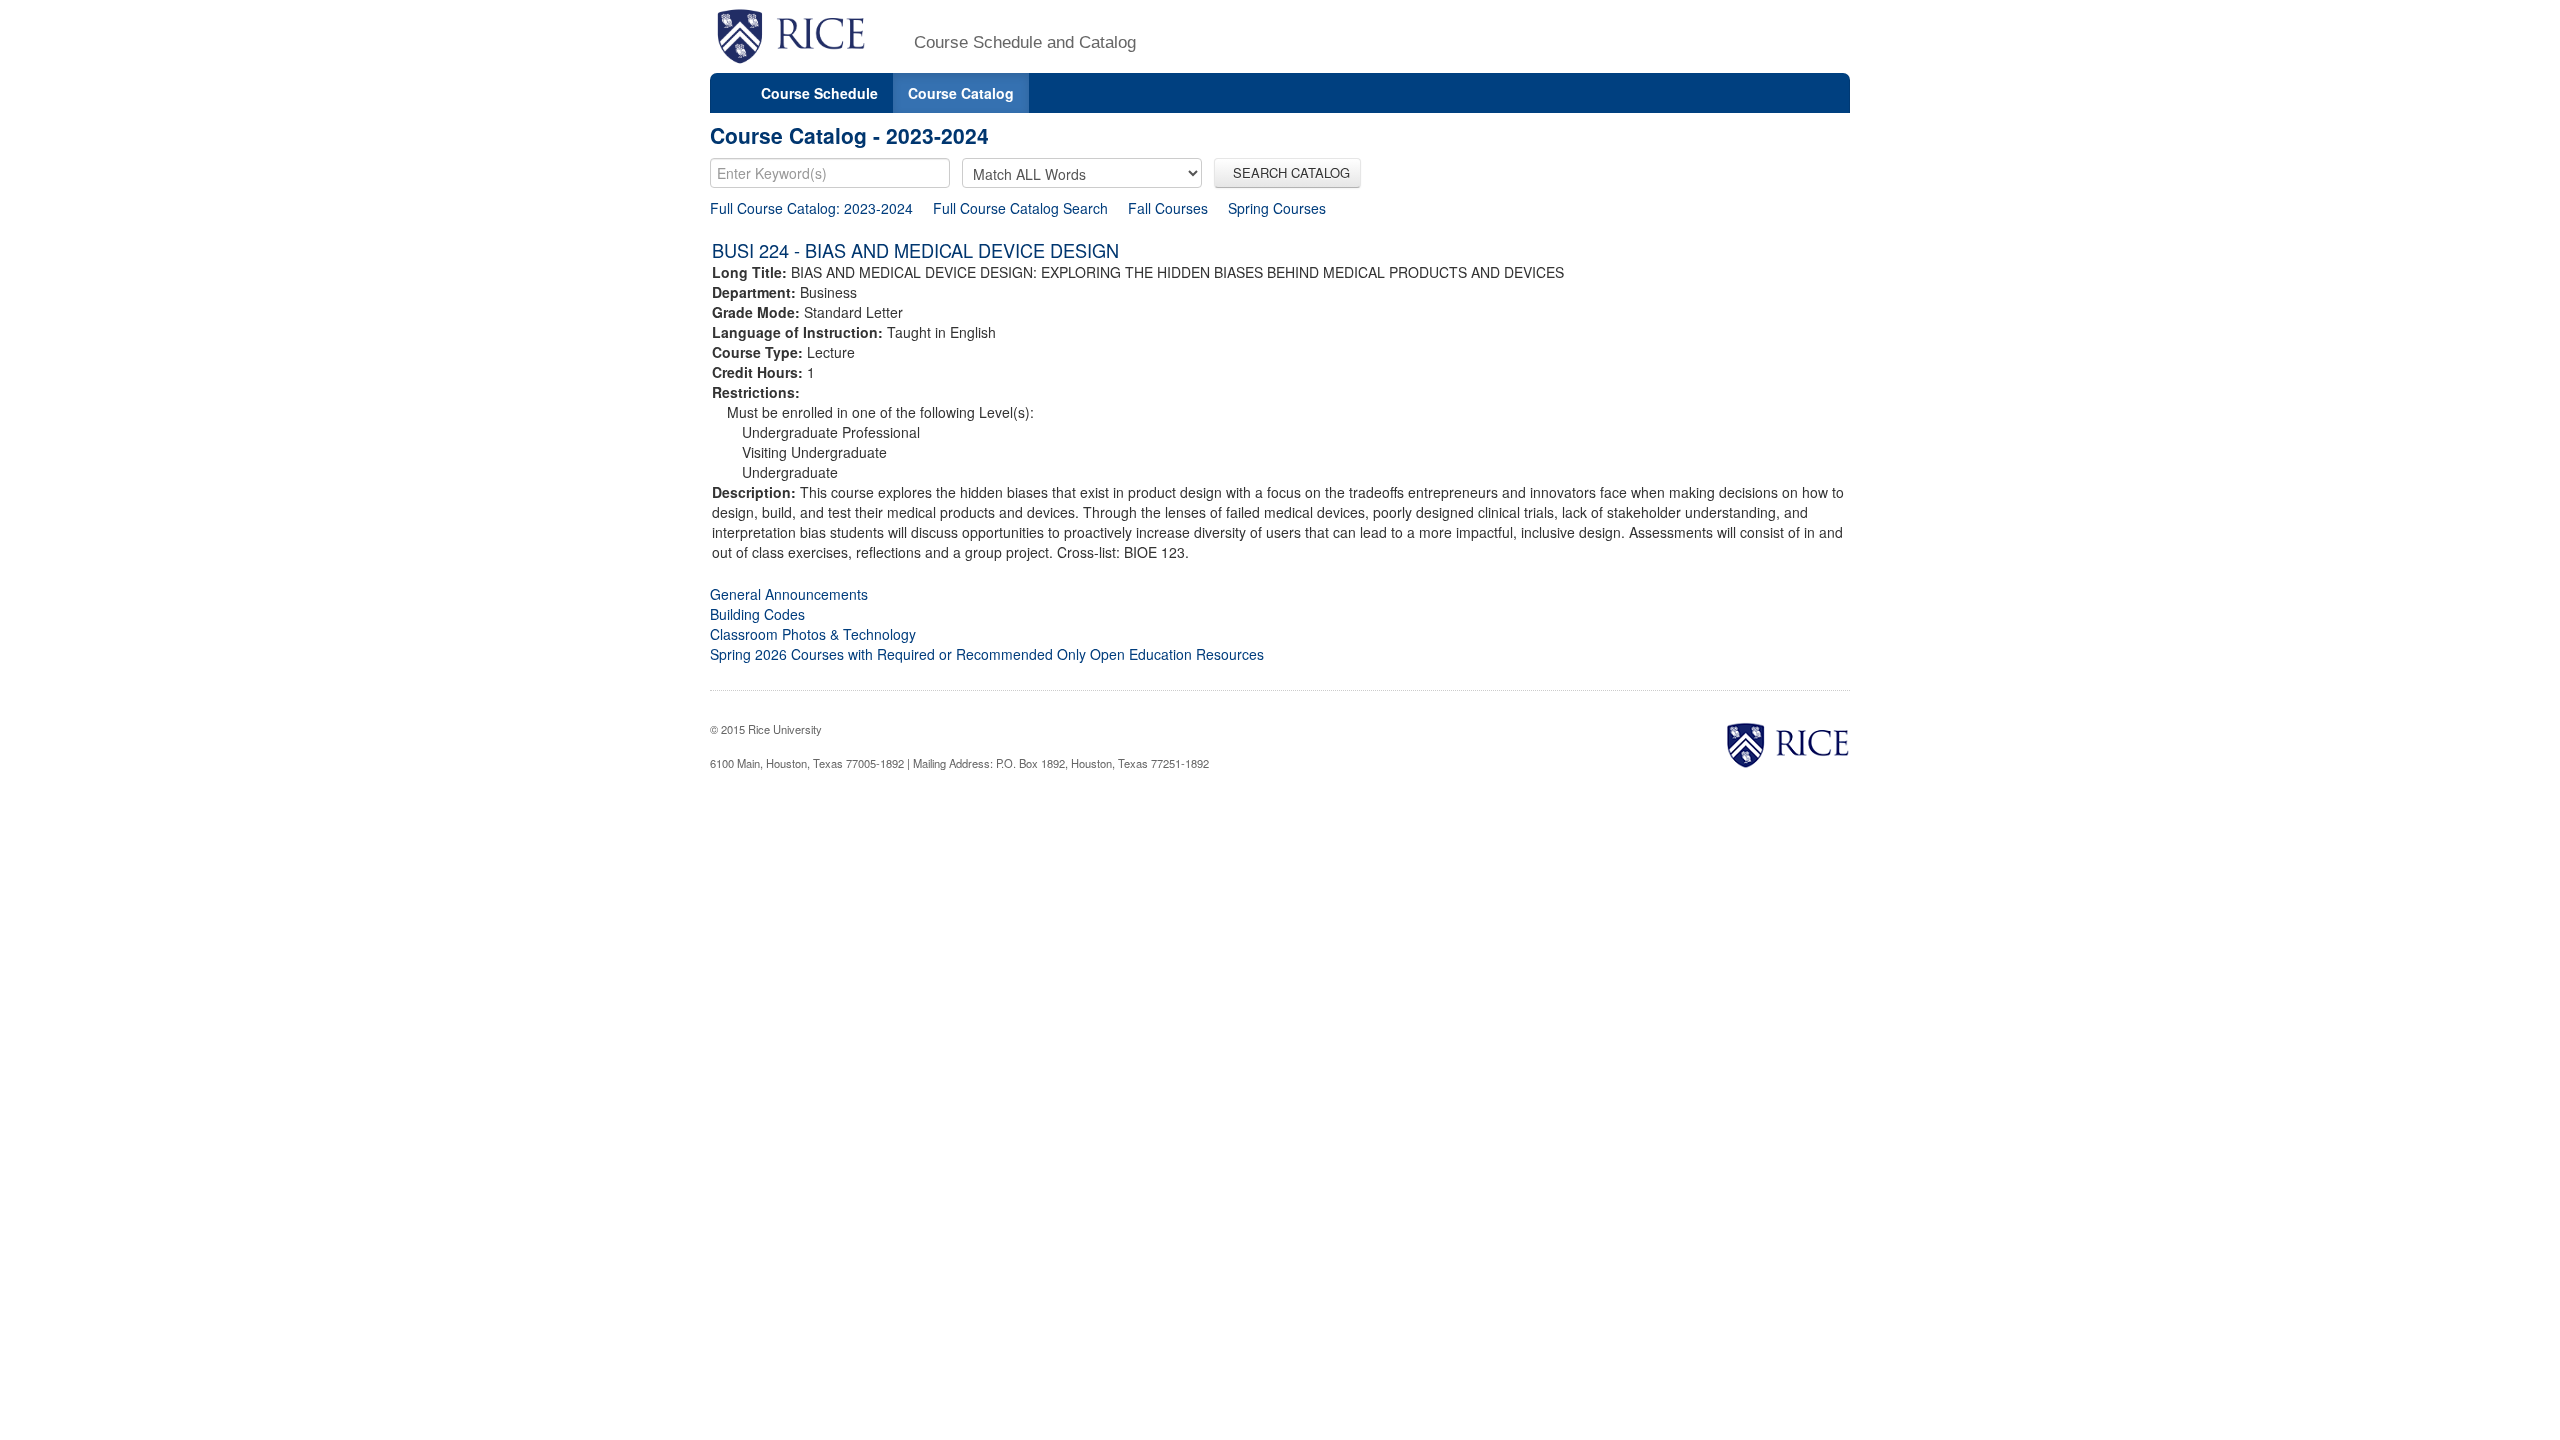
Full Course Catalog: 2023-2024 (811, 208)
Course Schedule (819, 93)
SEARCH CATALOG (1287, 172)
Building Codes (757, 614)
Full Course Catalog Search (1020, 208)
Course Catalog (961, 93)
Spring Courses (1277, 208)
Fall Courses (1168, 208)
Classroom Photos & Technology (813, 634)
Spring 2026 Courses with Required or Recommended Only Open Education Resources (987, 654)
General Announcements (789, 594)
